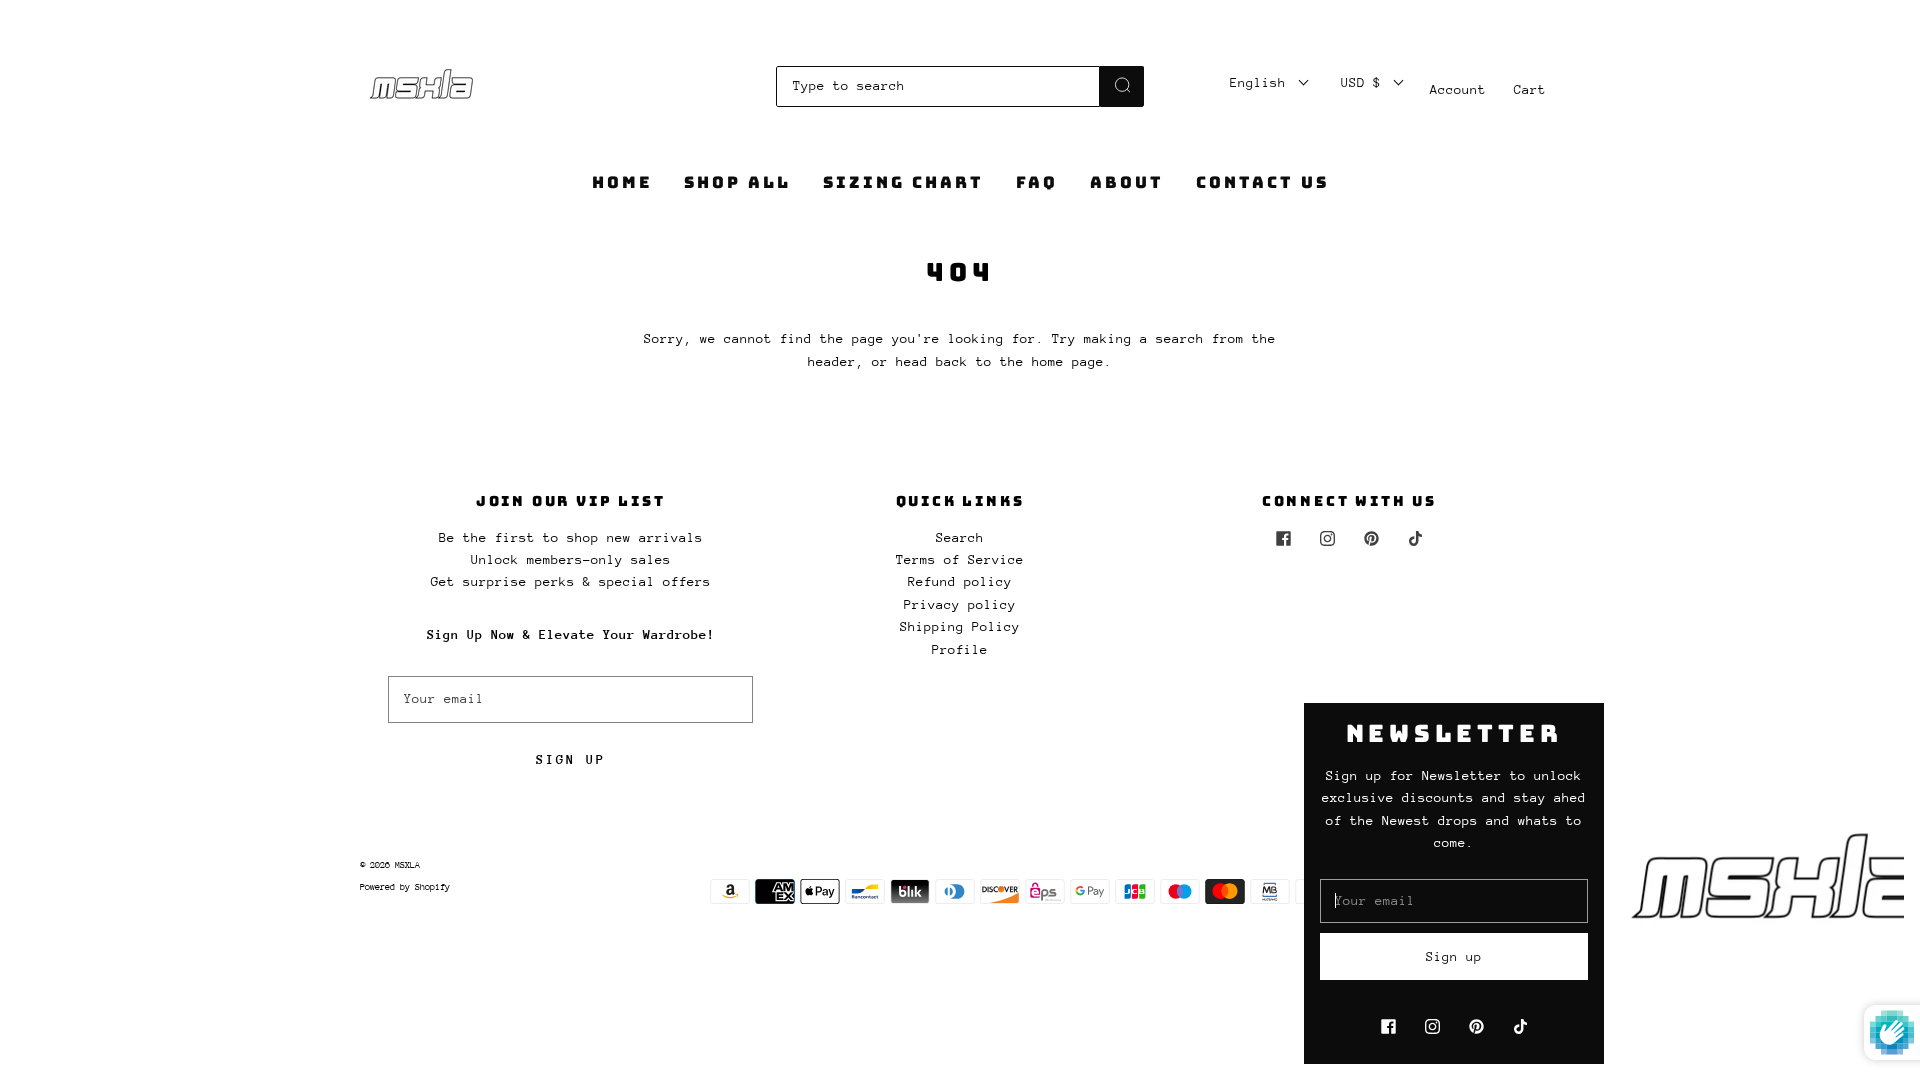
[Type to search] (938, 86)
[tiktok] (1415, 539)
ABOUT (1127, 183)
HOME (622, 183)
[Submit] (1122, 85)
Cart (1530, 89)
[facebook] (1283, 539)
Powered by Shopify (405, 886)
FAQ (1037, 183)
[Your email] (570, 699)
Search (960, 537)
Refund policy (960, 581)
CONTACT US (1262, 183)
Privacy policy (960, 604)
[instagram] (1327, 539)
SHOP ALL (737, 183)
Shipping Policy (960, 626)
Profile (960, 649)
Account (1458, 89)
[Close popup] (1882, 725)
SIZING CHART (903, 183)
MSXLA (407, 864)
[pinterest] (1371, 539)
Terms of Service (960, 559)
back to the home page (1020, 361)
